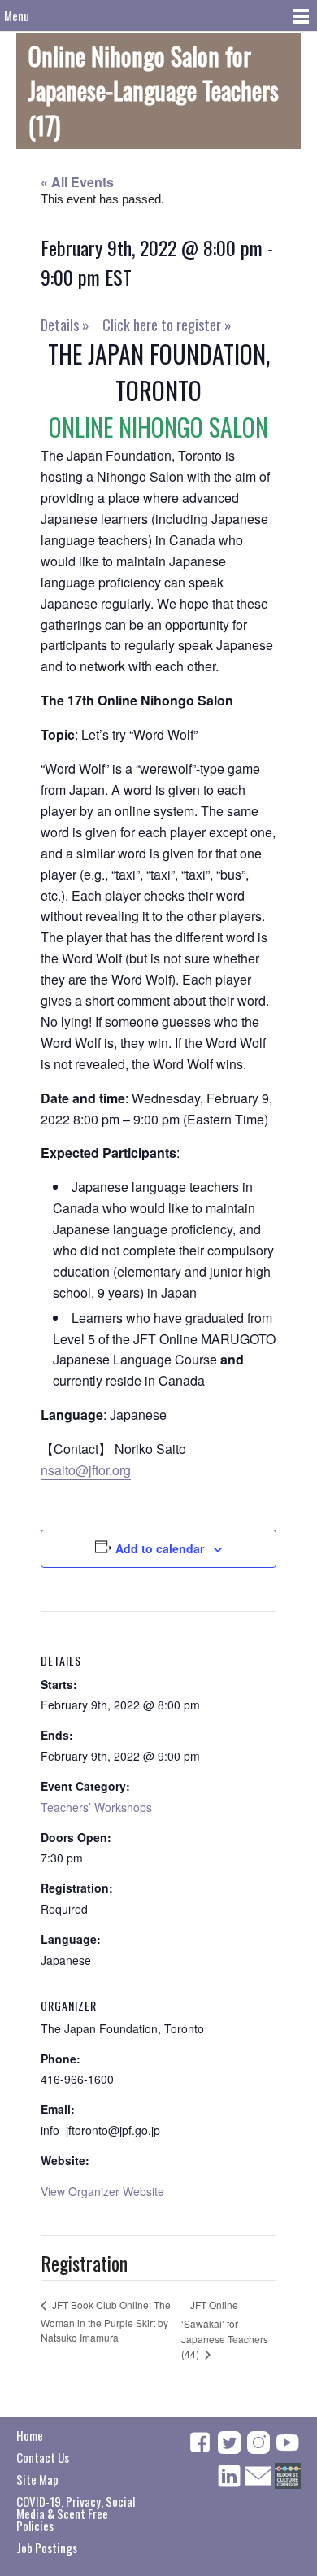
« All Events (77, 182)
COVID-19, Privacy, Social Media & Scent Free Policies (76, 2513)
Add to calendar (160, 1548)
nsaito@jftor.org (86, 1470)
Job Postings (47, 2548)
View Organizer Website (102, 2191)
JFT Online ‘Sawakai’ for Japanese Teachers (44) (225, 2329)
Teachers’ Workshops (96, 1807)
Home (30, 2435)
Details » (65, 325)
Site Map (37, 2479)
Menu (17, 15)
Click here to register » (167, 325)
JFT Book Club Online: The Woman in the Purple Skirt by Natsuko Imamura (106, 2321)
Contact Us (43, 2457)
